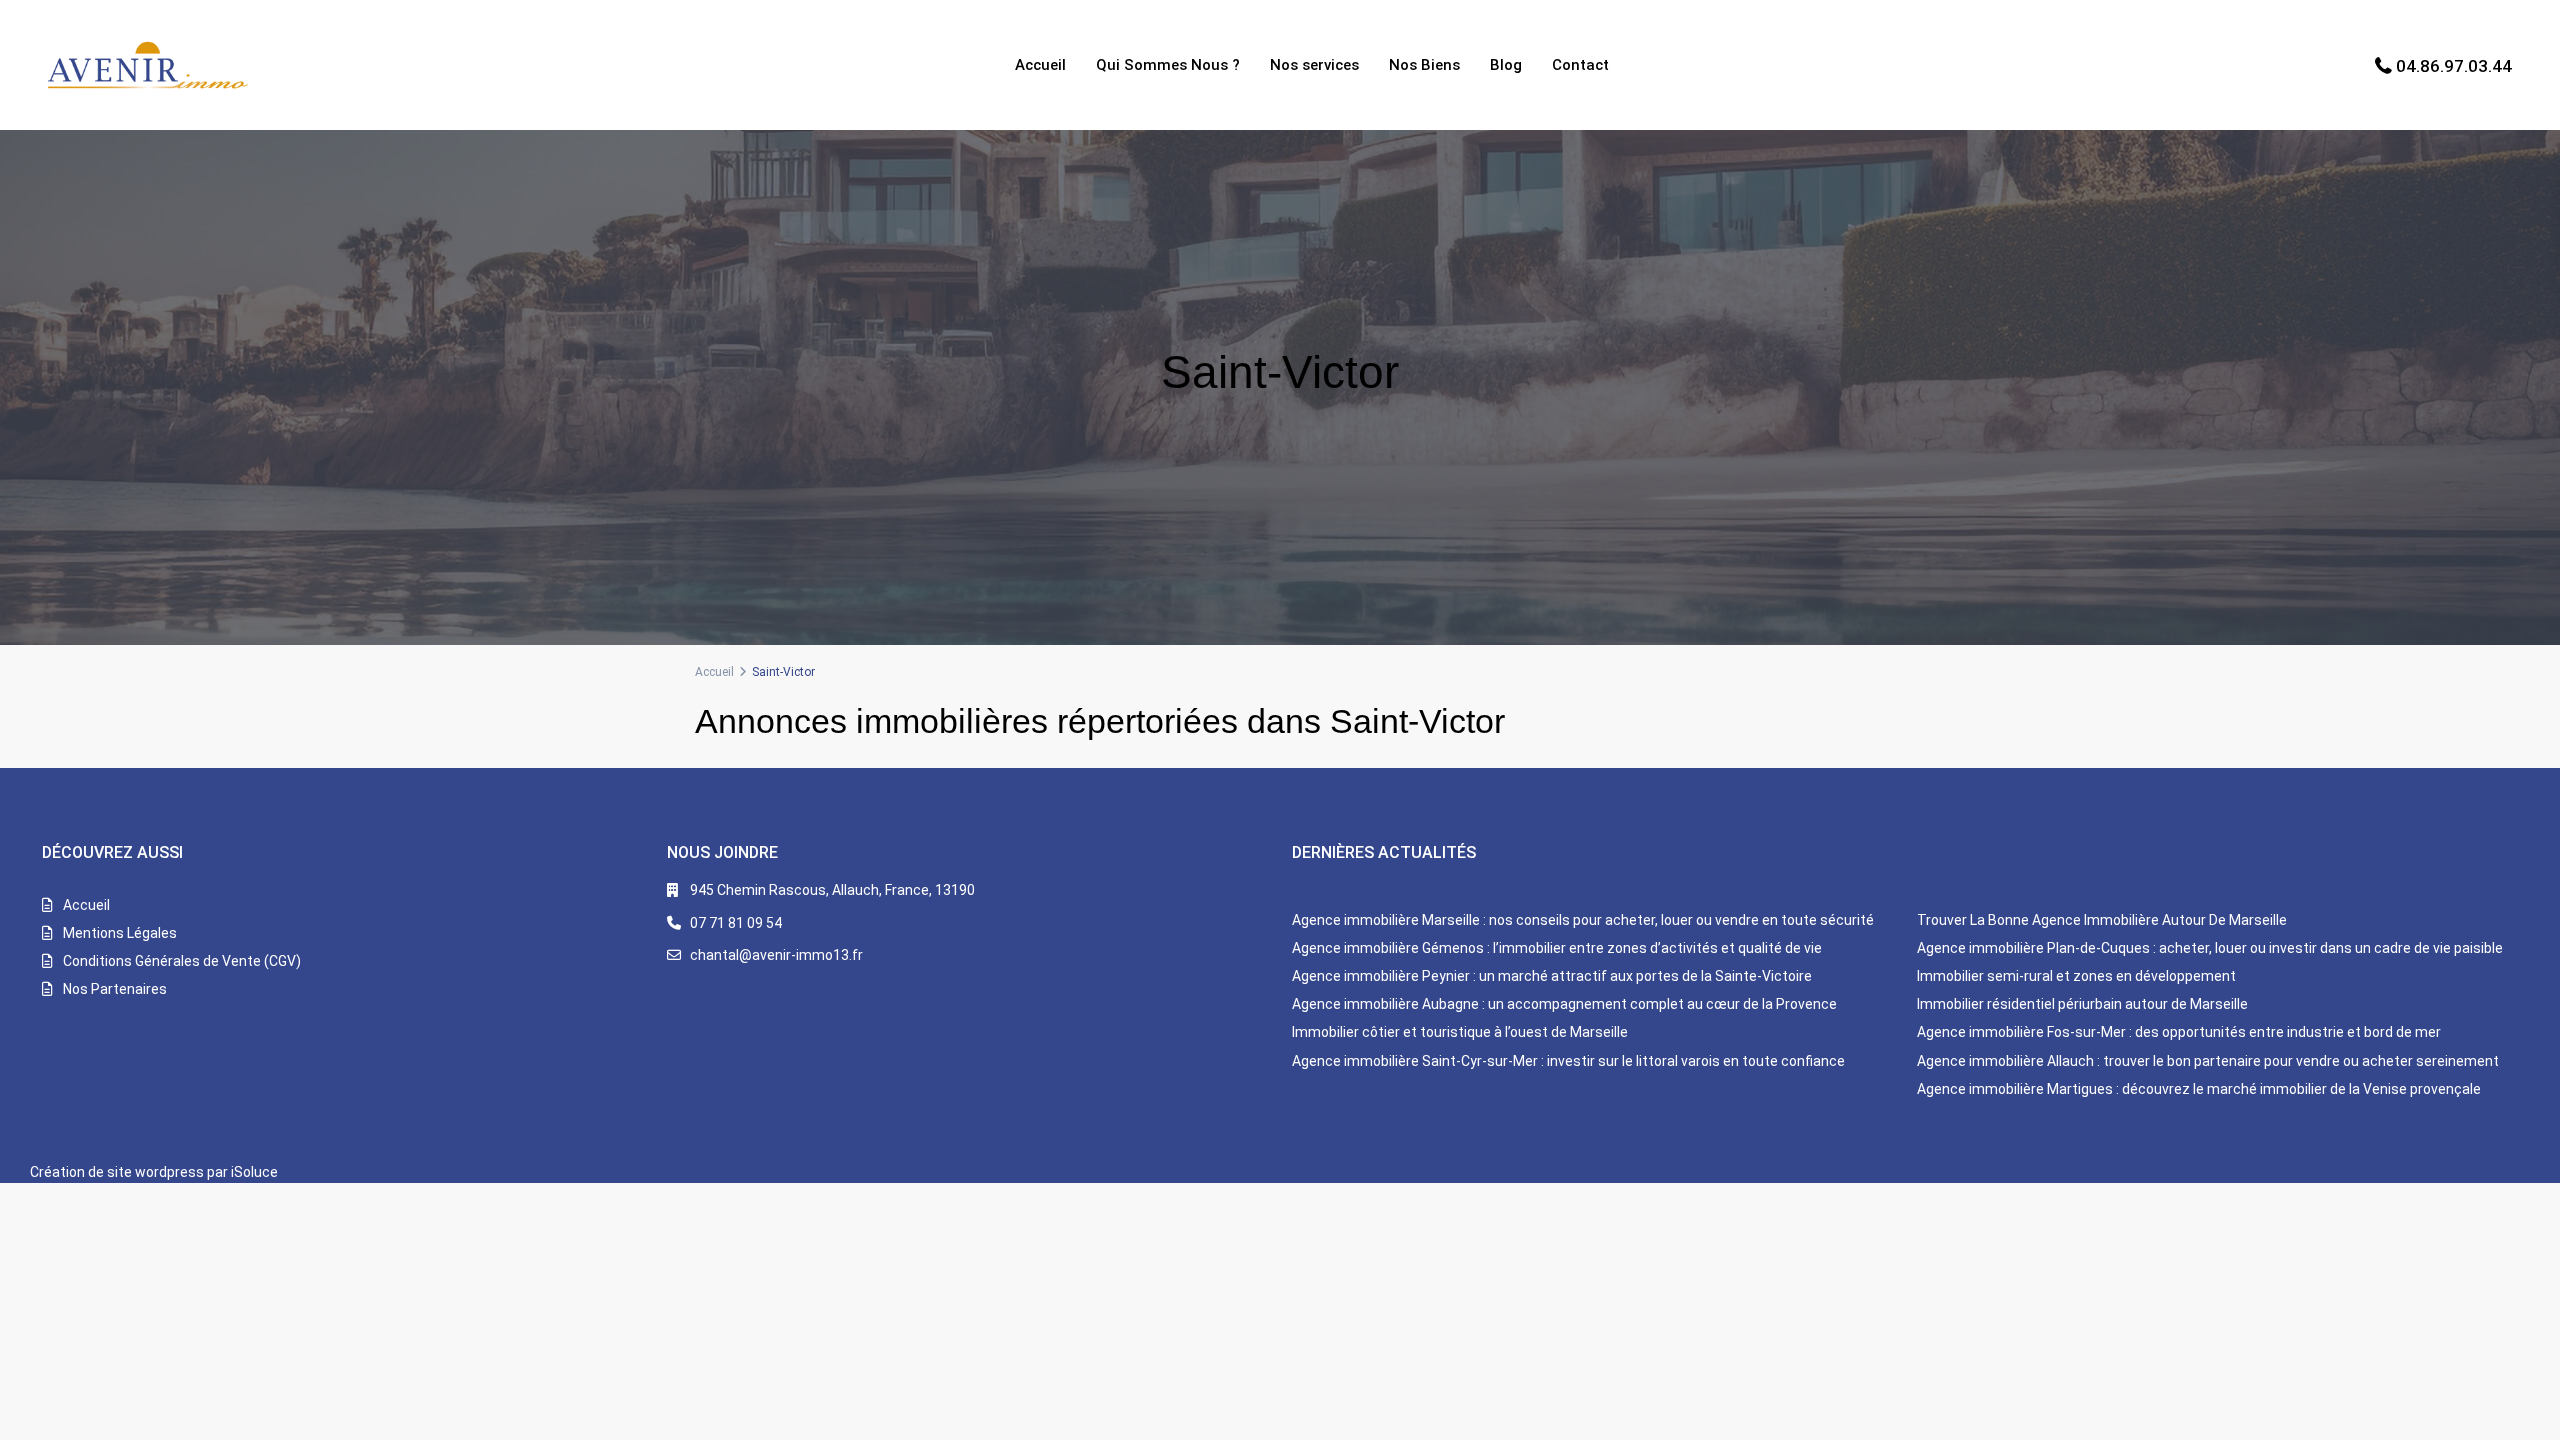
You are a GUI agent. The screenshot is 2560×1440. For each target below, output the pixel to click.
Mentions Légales (120, 933)
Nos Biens (1424, 65)
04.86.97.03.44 (2454, 66)
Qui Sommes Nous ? (1168, 65)
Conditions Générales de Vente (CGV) (182, 961)
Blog (1506, 65)
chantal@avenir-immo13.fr (776, 955)
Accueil (1040, 65)
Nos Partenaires (115, 989)
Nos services (1314, 65)
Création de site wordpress (117, 1172)
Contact (1580, 65)
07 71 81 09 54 (736, 923)
